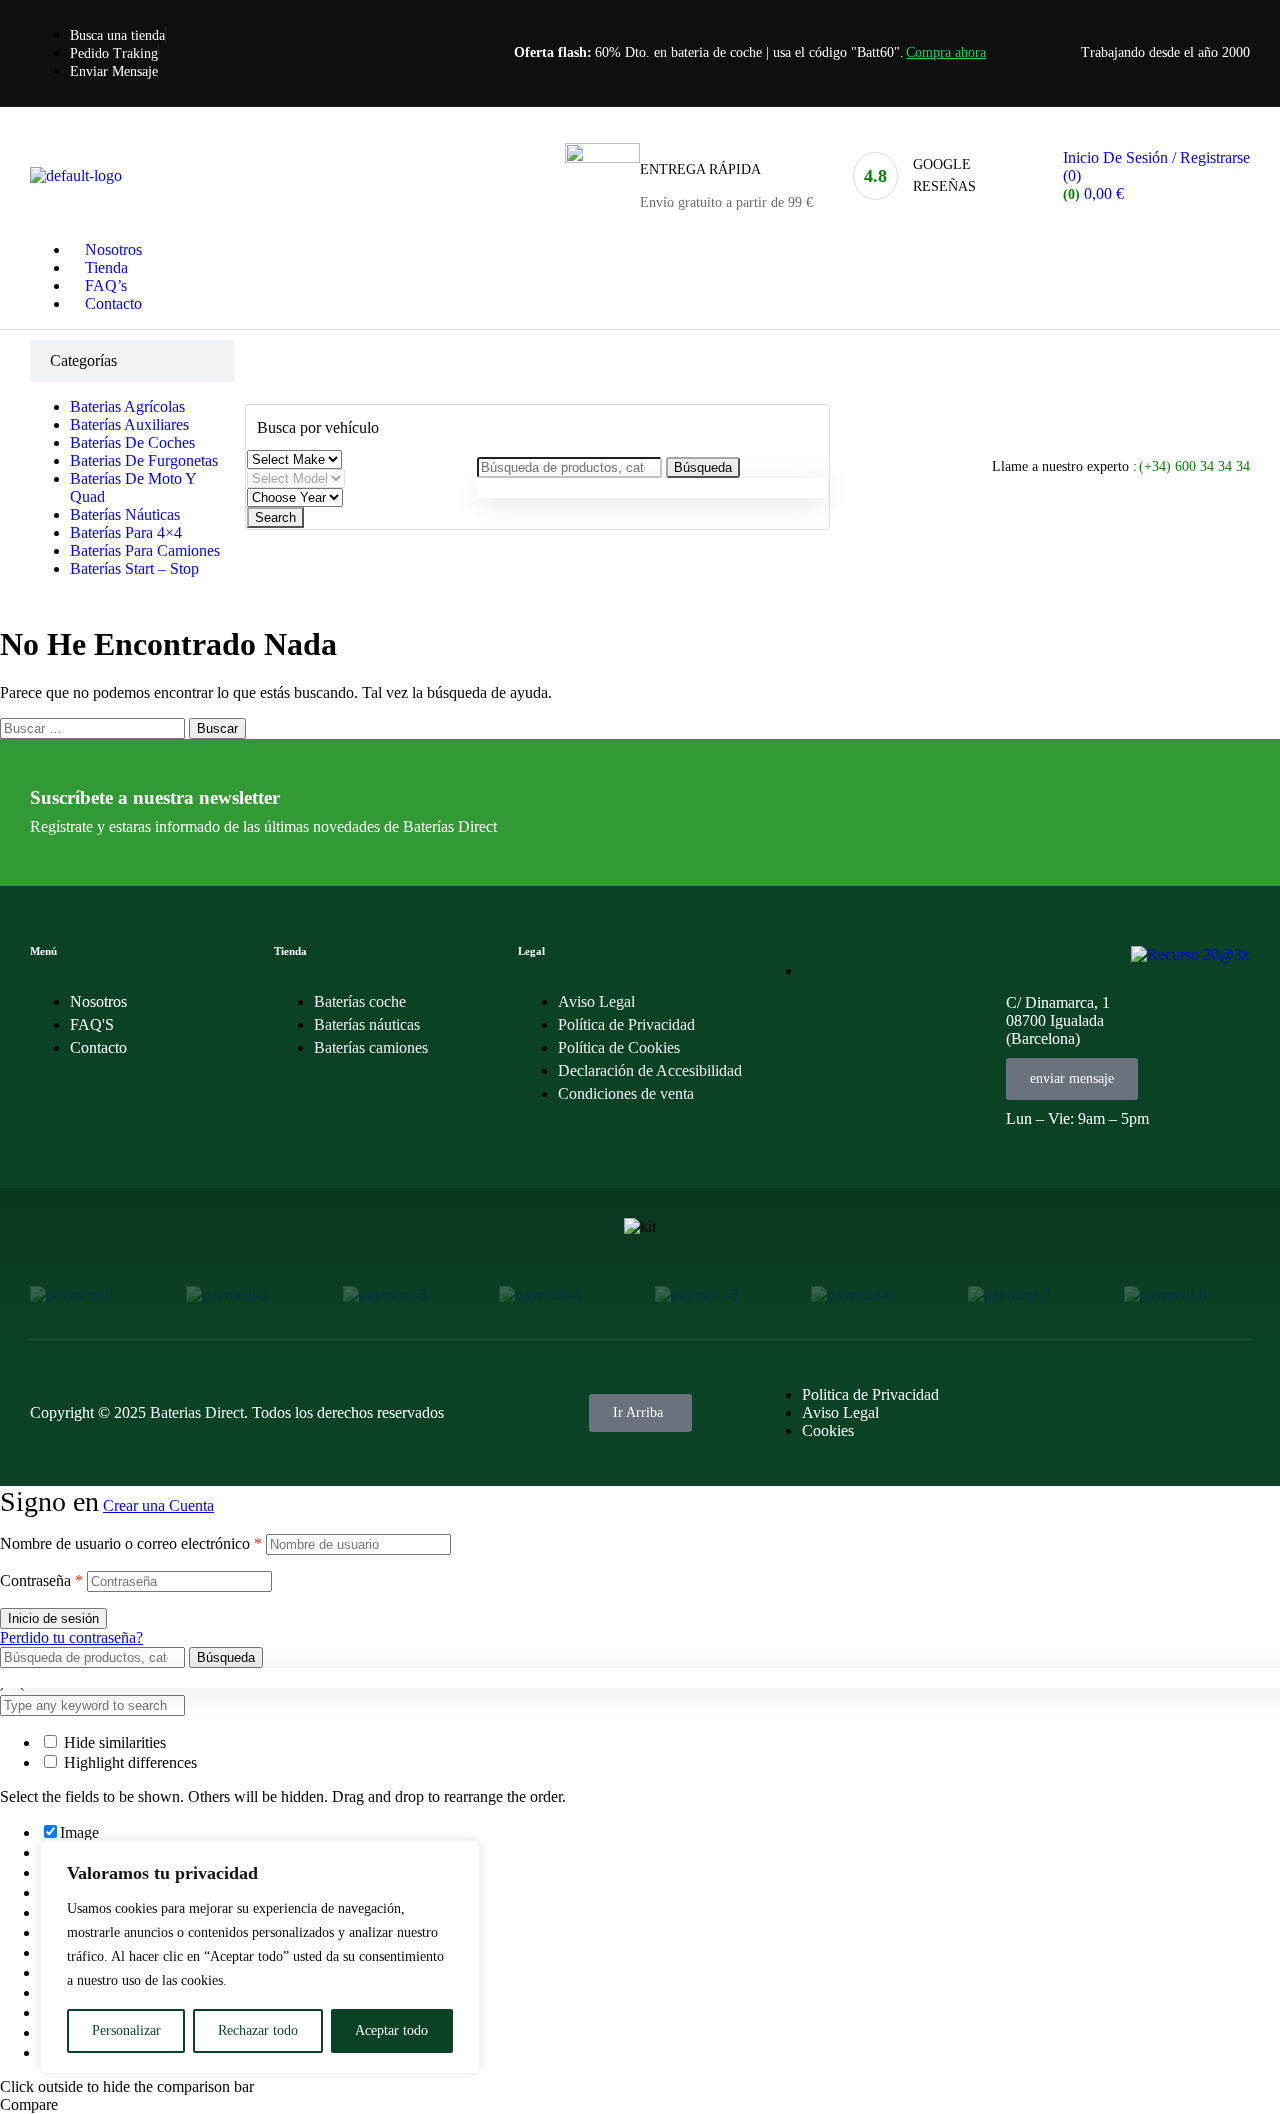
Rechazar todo (258, 2030)
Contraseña (41, 1580)
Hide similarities (113, 1742)
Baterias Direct (197, 1412)
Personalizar (126, 2030)
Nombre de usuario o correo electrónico (131, 1543)
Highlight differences (128, 1762)
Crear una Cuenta (158, 1505)
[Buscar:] (94, 727)
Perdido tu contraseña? (71, 1637)
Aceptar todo (391, 2030)
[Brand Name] (71, 1294)
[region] (260, 1957)
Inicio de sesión (53, 1618)
